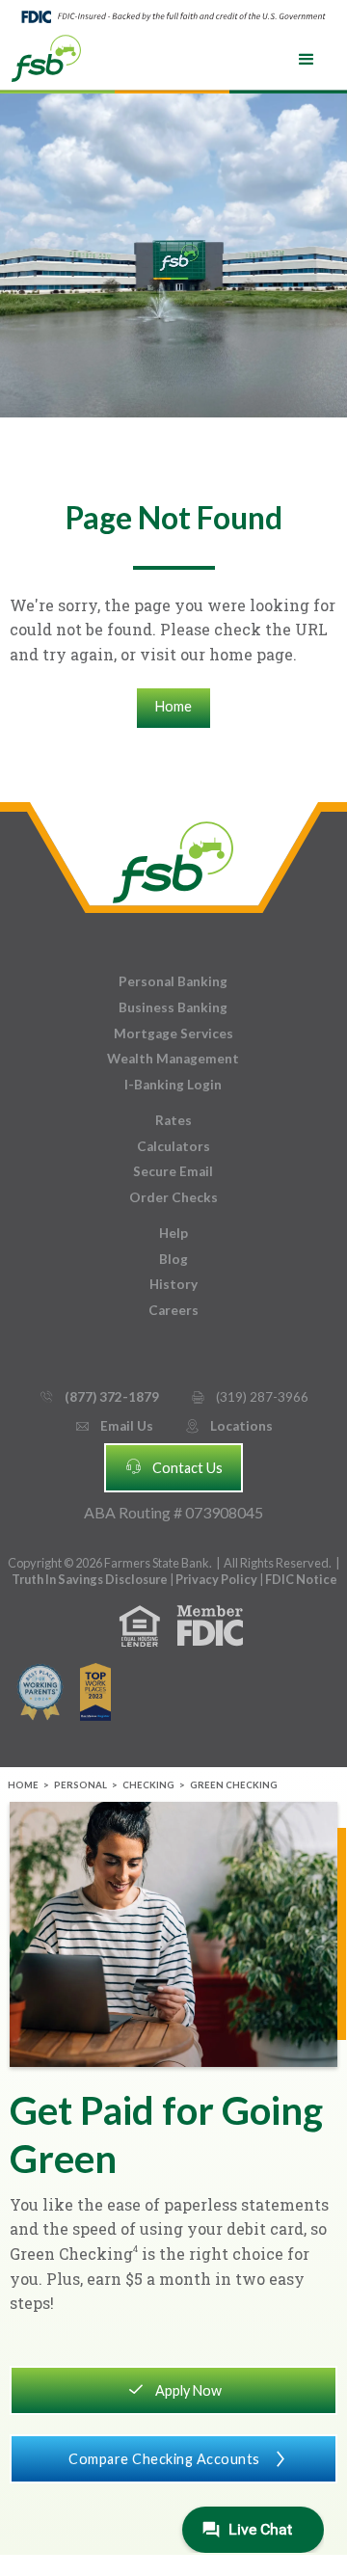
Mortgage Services (173, 1033)
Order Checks (173, 1197)
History (173, 1284)
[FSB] (173, 858)
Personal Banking (173, 981)
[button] (307, 60)
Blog (173, 1259)
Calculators (173, 1146)
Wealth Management (173, 1059)
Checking (148, 1785)
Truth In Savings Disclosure (90, 1579)
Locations (228, 1426)
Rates (173, 1120)
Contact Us (173, 1466)
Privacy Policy (217, 1579)
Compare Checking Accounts (179, 2459)
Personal (80, 1785)
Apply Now (174, 2389)
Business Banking (173, 1007)
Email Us (114, 1426)
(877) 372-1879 (99, 1397)
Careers (173, 1310)
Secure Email (173, 1171)
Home (173, 706)
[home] (46, 57)
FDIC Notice (301, 1579)
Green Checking (234, 1785)
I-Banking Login (173, 1085)
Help (173, 1233)
